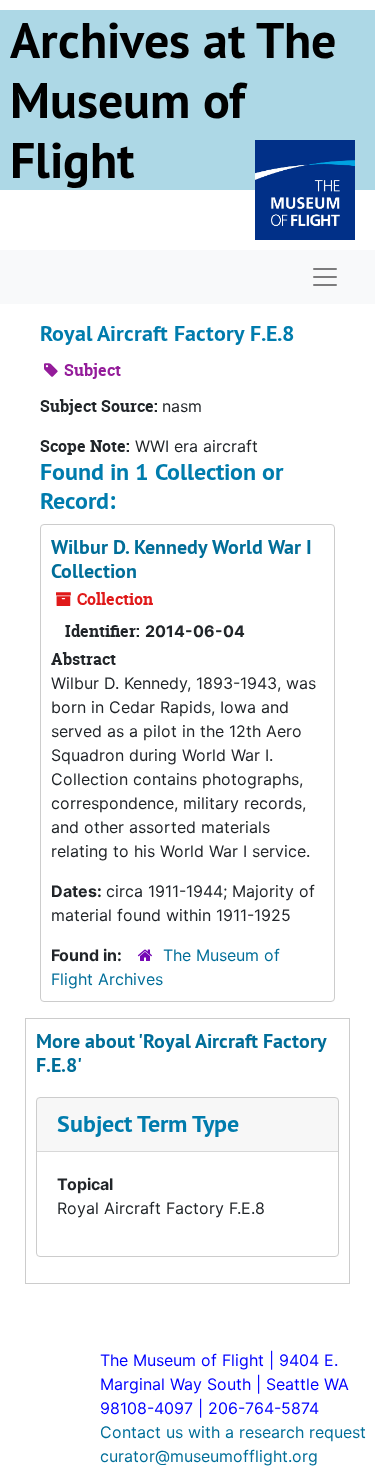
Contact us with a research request (233, 1432)
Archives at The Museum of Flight (173, 100)
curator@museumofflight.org (209, 1456)
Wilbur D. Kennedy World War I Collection (181, 559)
